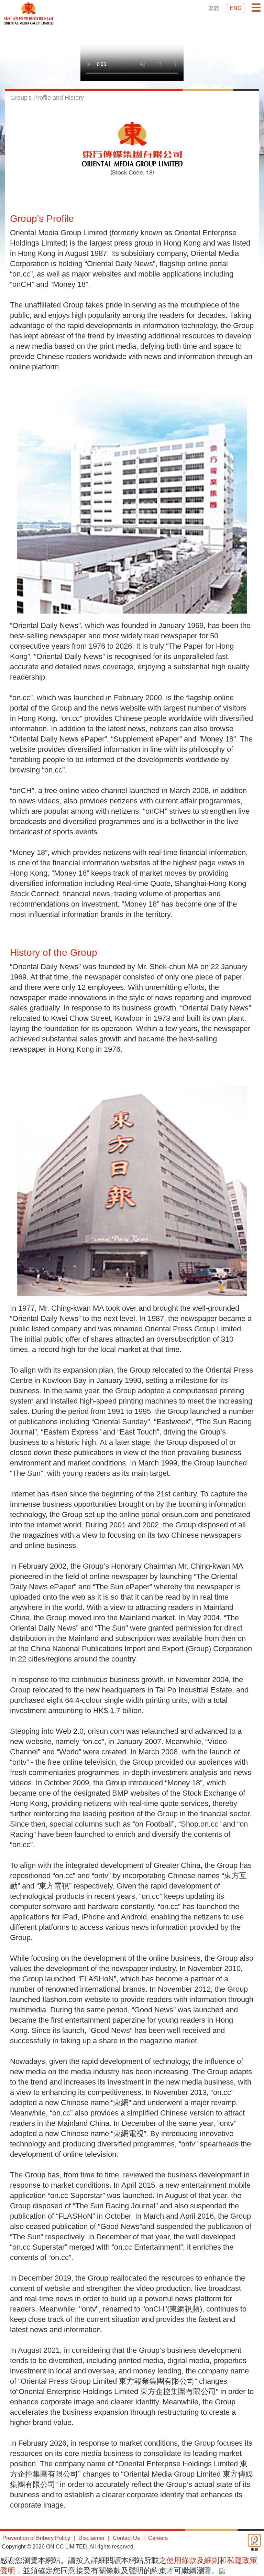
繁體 (214, 8)
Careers (158, 2538)
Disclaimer (91, 2538)
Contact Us (126, 2538)
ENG (236, 8)
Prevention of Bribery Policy (36, 2538)
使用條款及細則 (193, 2560)
